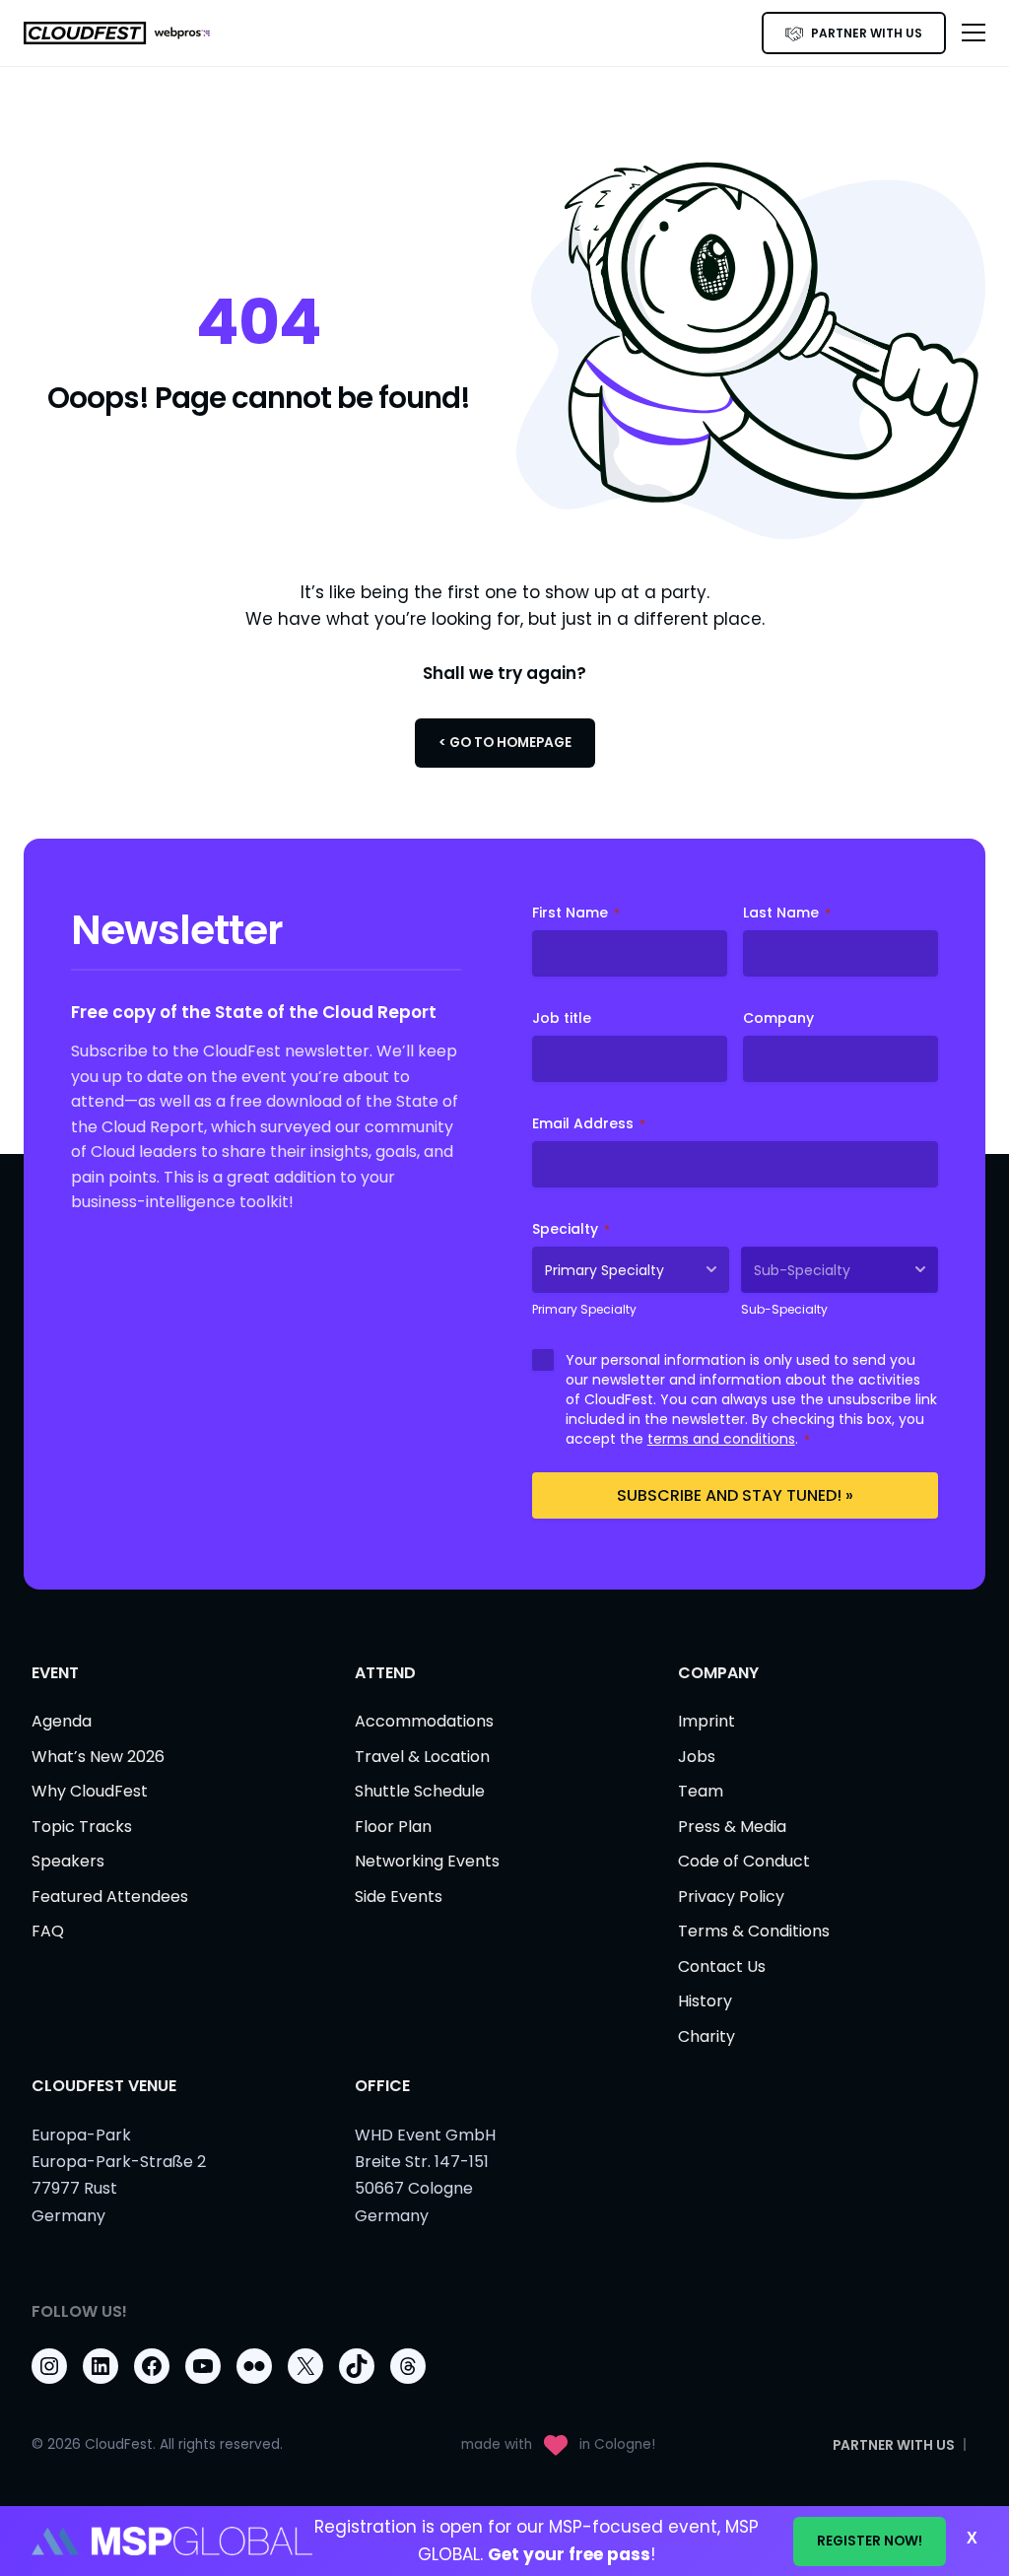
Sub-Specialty (784, 1309)
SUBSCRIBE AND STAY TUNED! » (735, 1495)
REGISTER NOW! (870, 2541)
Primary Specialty (584, 1309)
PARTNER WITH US (867, 33)
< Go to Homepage (505, 743)
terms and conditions (721, 1439)
